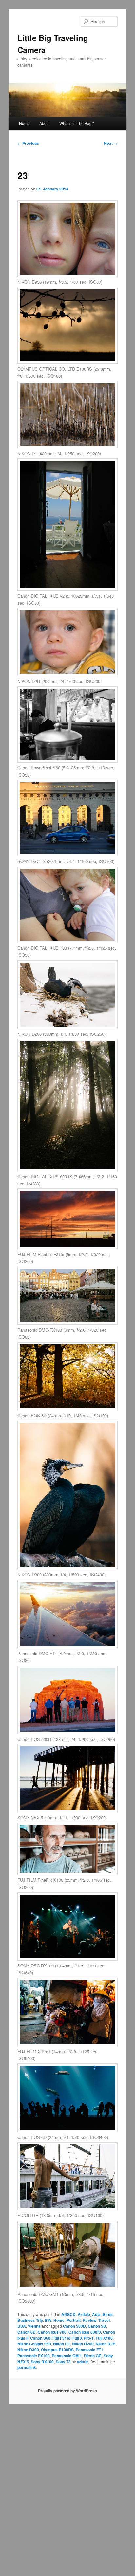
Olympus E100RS (57, 2350)
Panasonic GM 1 (67, 2356)
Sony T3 (63, 2362)
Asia (96, 2314)
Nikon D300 (28, 2350)
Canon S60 (40, 2338)
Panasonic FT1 (89, 2350)
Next (111, 143)
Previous (28, 143)
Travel (104, 2320)
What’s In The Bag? (77, 123)
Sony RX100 (42, 2362)
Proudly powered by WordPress (67, 2391)
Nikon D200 (83, 2344)
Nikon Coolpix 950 (34, 2344)
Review (89, 2320)
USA (22, 2326)
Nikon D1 (62, 2344)
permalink (27, 2367)
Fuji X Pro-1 (83, 2338)
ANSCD (68, 2314)
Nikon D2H (106, 2344)
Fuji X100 (104, 2338)
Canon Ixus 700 (52, 2332)
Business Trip (30, 2320)
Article (84, 2314)
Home (24, 123)
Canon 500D (74, 2326)
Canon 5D (97, 2326)
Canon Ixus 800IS (85, 2332)
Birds (108, 2314)
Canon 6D (27, 2332)
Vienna (34, 2326)
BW (48, 2320)
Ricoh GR (93, 2356)
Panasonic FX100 (34, 2356)
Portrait (74, 2320)
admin (83, 2362)
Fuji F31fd (61, 2338)
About (45, 123)
